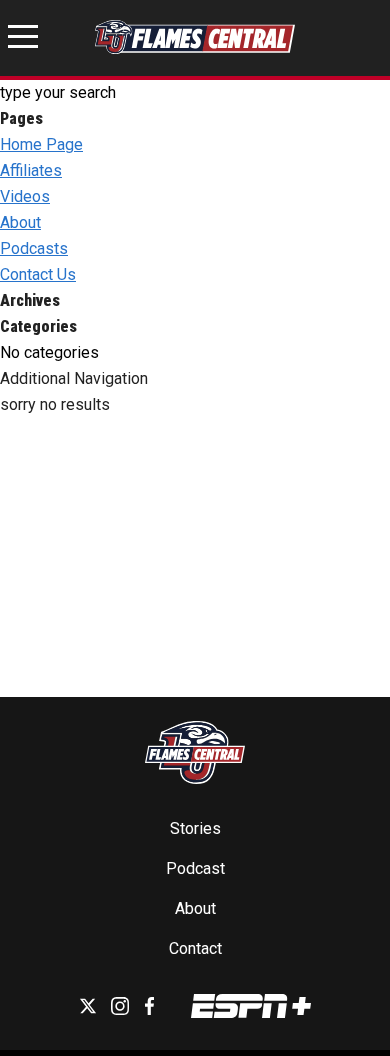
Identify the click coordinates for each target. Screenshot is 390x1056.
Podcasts (34, 248)
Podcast (195, 868)
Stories (195, 828)
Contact (195, 948)
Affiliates (31, 170)
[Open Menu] (23, 40)
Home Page (41, 144)
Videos (25, 196)
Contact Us (38, 274)
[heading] (195, 379)
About (20, 222)
